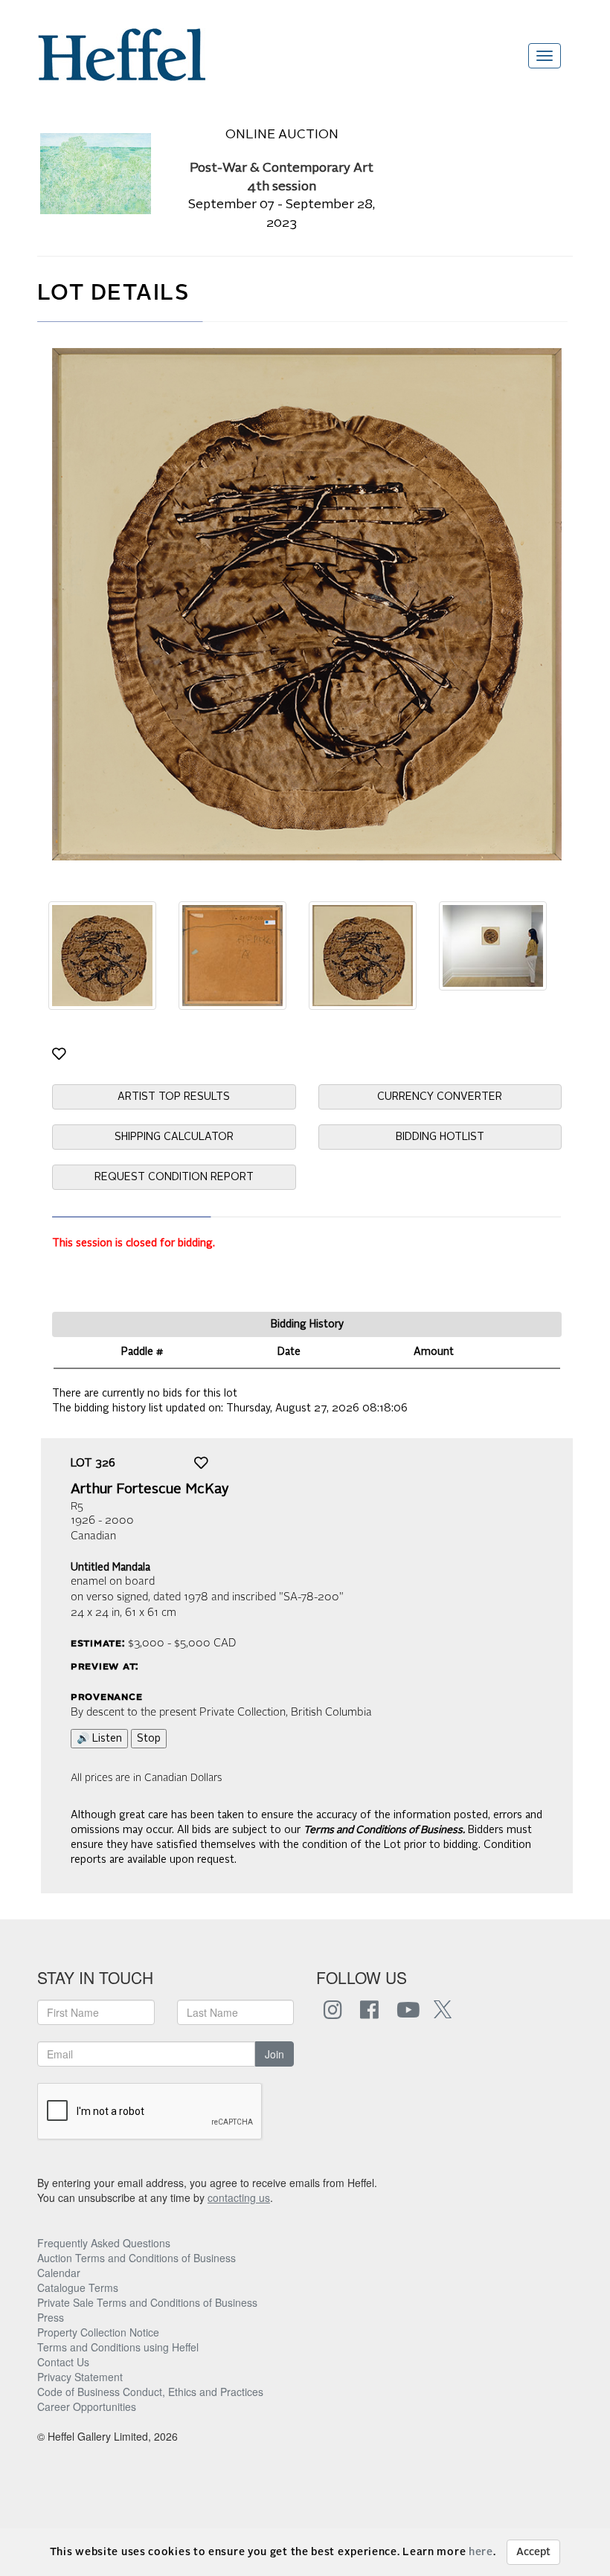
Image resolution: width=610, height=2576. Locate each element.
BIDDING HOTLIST (440, 1137)
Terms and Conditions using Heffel (118, 2347)
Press (51, 2317)
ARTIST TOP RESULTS (174, 1097)
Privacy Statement (80, 2377)
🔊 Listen (99, 1739)
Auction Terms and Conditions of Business (137, 2258)
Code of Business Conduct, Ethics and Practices (150, 2392)
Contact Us (63, 2362)
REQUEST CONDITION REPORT (174, 1177)
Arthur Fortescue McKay (150, 1490)
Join (274, 2054)
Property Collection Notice (98, 2332)
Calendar (59, 2273)
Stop (149, 1739)
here (481, 2552)
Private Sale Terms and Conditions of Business (147, 2302)
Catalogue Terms (78, 2287)
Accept (533, 2552)
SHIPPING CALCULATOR (174, 1137)
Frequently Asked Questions (104, 2243)
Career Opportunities (87, 2406)
